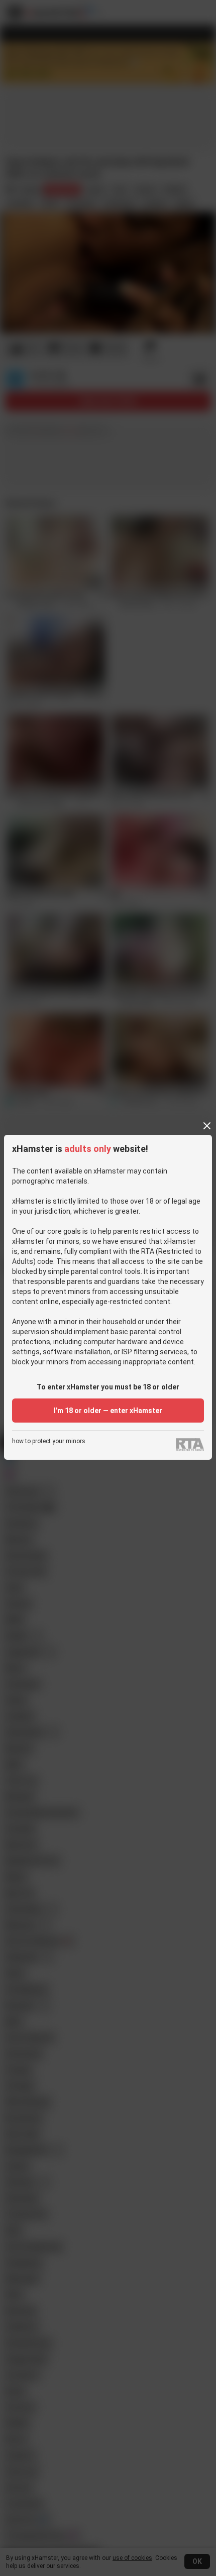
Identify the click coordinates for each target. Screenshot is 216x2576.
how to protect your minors (49, 1441)
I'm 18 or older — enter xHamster (108, 1411)
